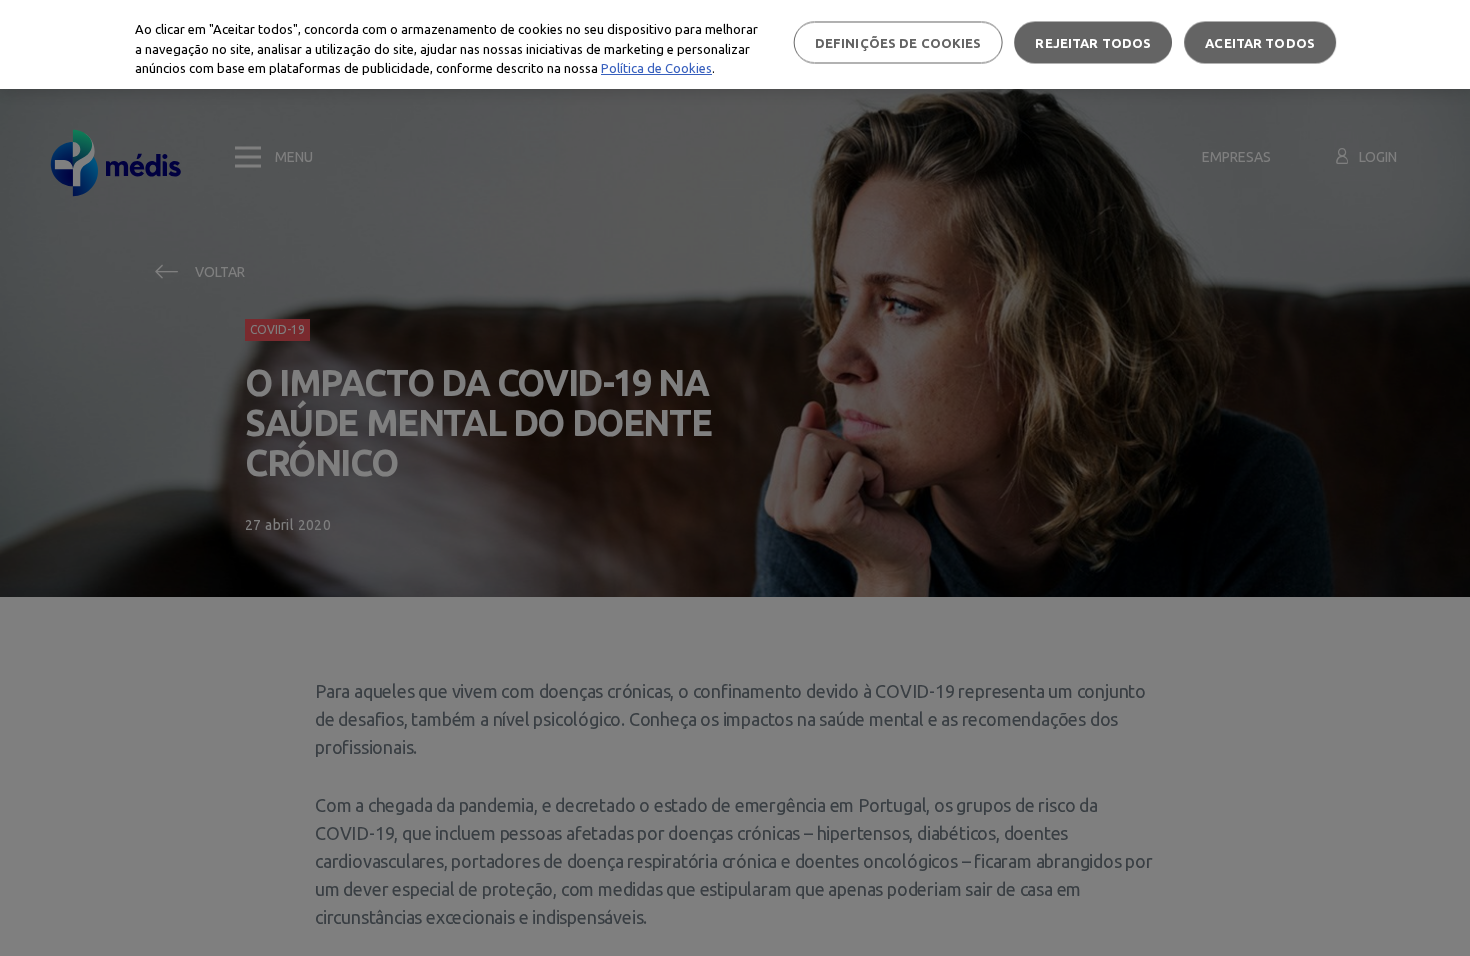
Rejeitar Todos (1093, 42)
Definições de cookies (898, 42)
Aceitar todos (1260, 42)
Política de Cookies (656, 68)
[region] (735, 44)
